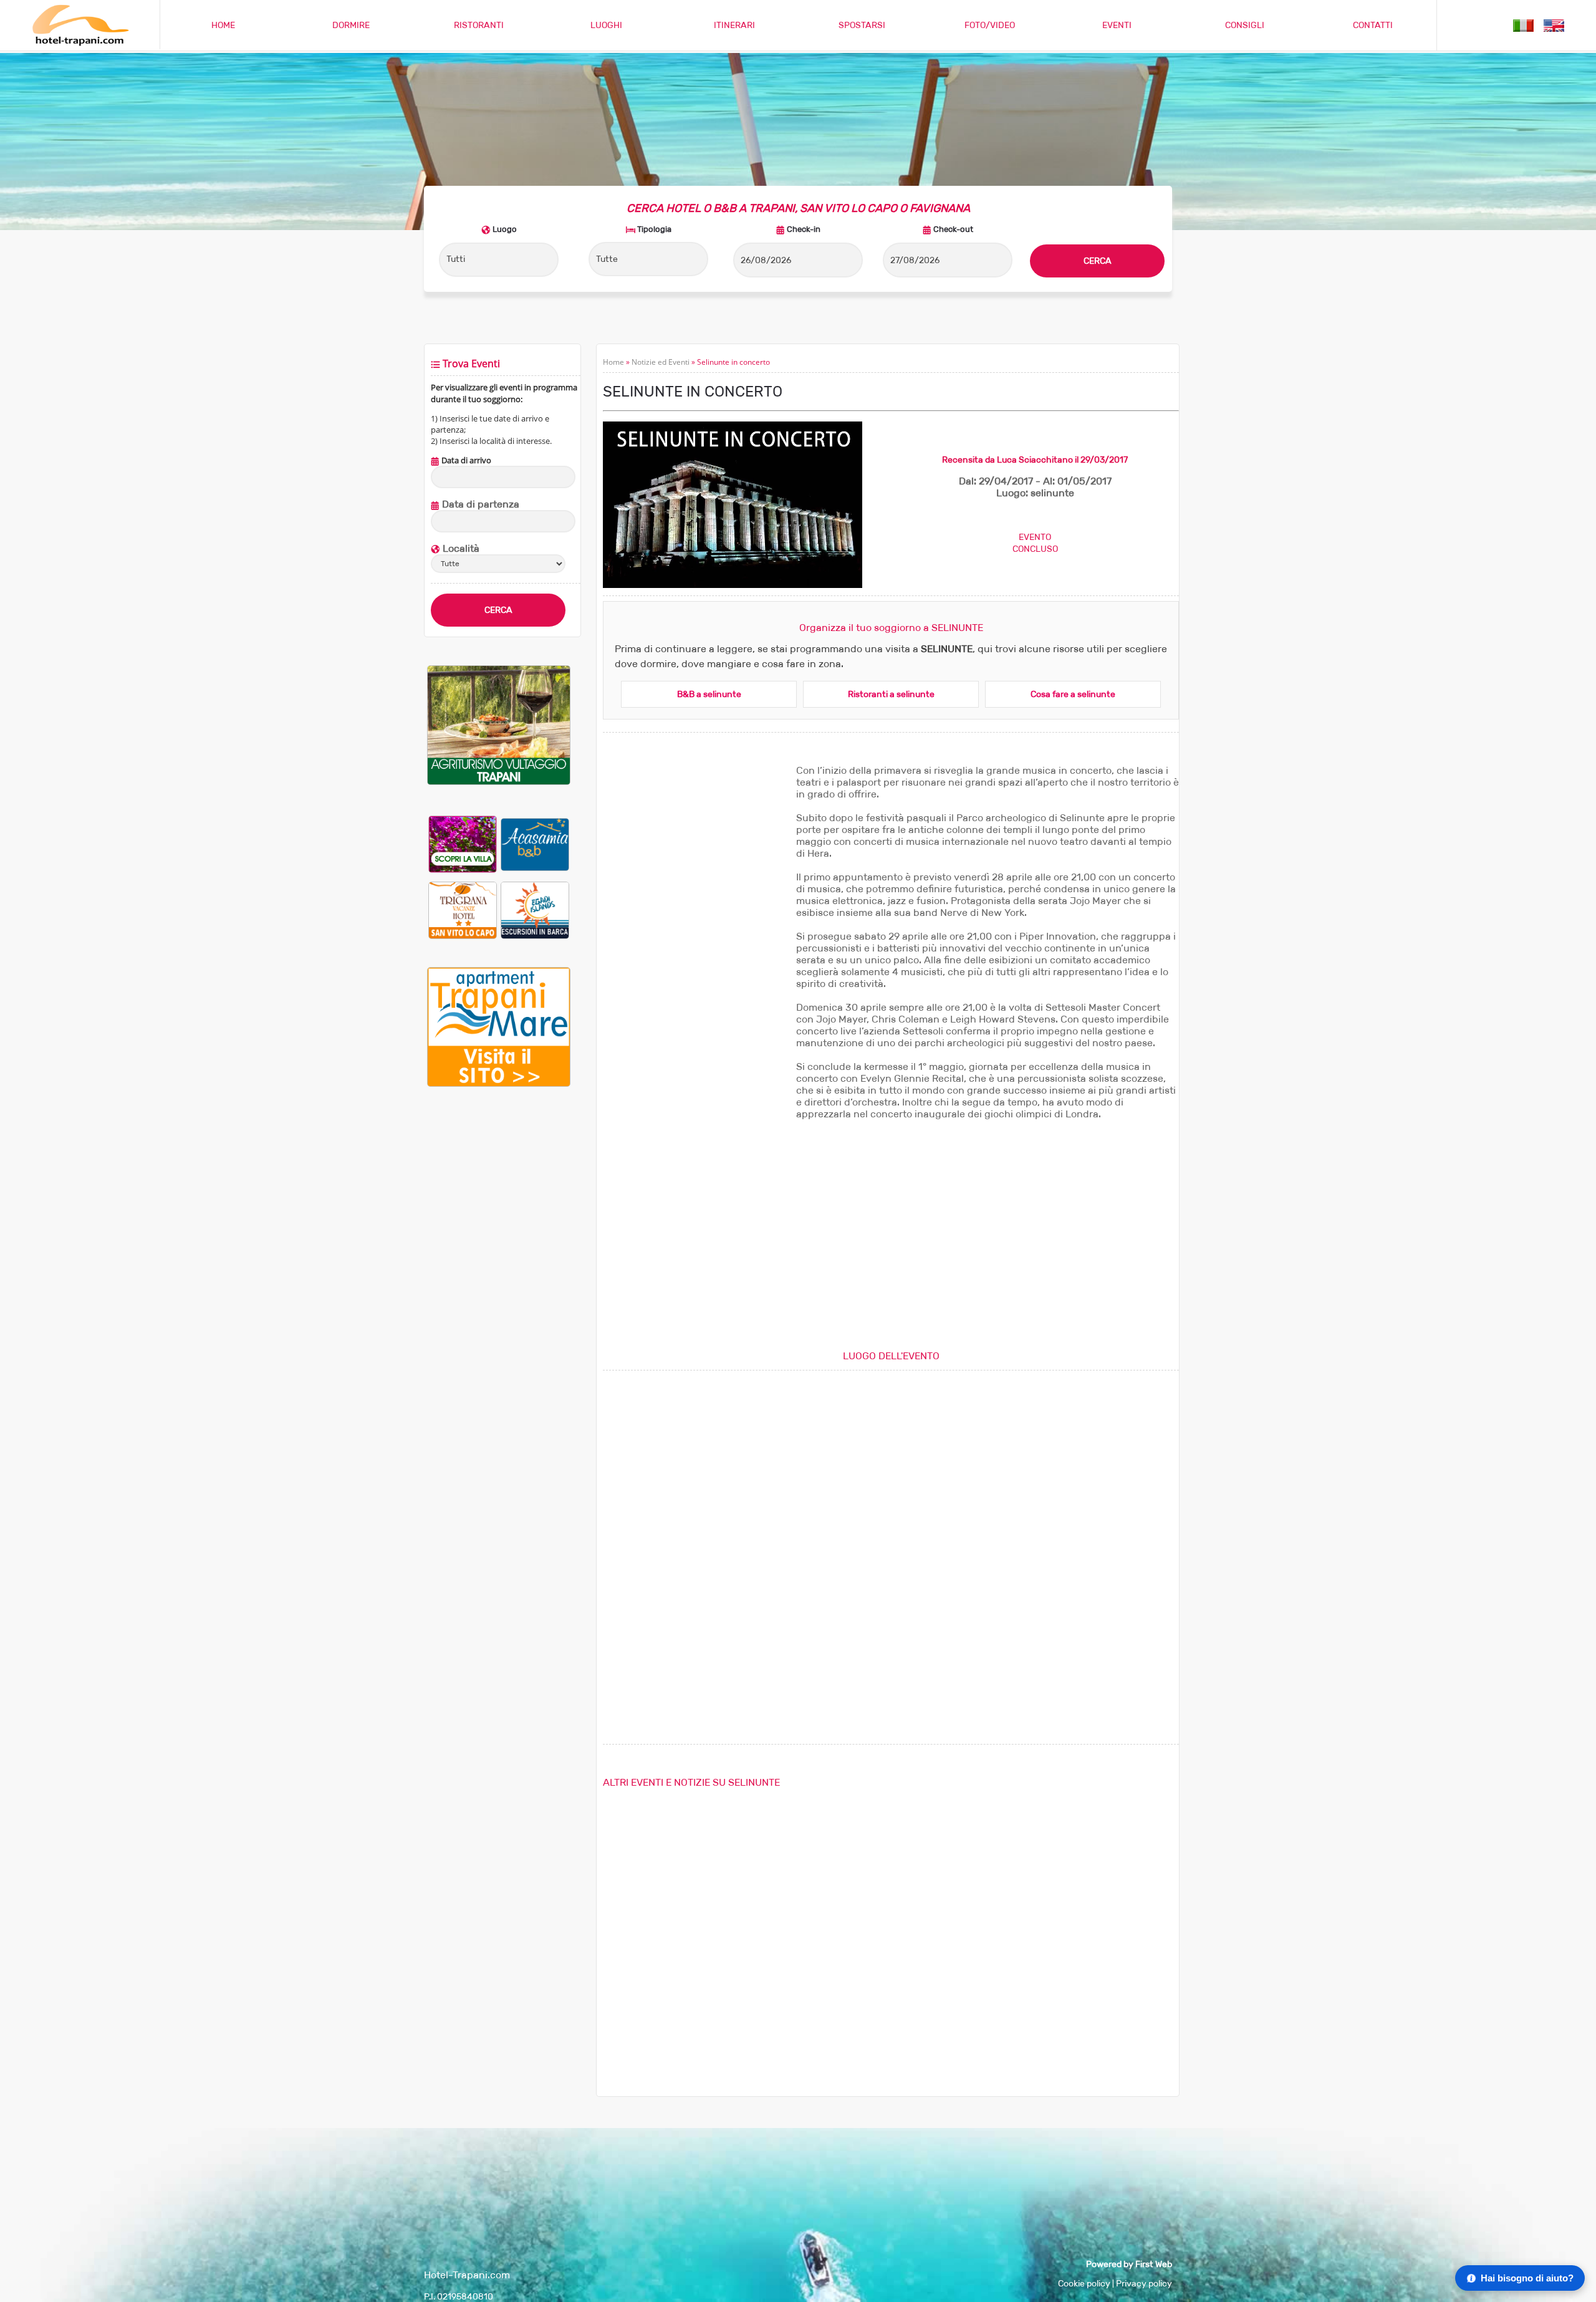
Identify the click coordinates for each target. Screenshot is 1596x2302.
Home (613, 362)
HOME (223, 25)
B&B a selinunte (709, 694)
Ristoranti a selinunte (891, 694)
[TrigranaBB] (463, 910)
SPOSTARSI (862, 25)
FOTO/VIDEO (990, 25)
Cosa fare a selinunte (1073, 694)
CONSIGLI (1245, 25)
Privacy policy (1144, 2284)
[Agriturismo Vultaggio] (499, 782)
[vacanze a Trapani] (1523, 25)
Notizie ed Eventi (661, 362)
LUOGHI (606, 25)
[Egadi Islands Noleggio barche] (535, 910)
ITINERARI (734, 25)
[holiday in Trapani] (1554, 25)
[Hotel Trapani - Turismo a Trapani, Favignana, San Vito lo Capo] (80, 43)
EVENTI (1117, 25)
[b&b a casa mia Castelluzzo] (535, 844)
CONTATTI (1373, 25)
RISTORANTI (479, 25)
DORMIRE (351, 25)
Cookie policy (1084, 2284)
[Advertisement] (499, 1304)
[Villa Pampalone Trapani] (463, 844)
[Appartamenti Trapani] (499, 1084)
